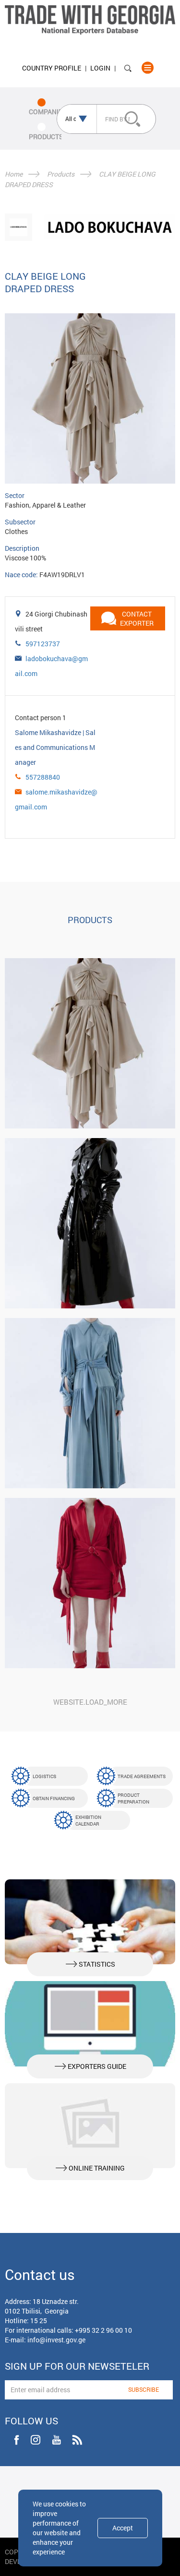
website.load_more (90, 1702)
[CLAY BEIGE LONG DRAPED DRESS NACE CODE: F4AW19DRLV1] (90, 1043)
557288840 (43, 777)
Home (14, 174)
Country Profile (52, 68)
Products (61, 174)
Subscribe (144, 2389)
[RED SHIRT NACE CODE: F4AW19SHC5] (90, 1583)
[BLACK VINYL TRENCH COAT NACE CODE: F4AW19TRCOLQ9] (90, 1223)
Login (100, 68)
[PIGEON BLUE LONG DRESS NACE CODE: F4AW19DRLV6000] (90, 1403)
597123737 (43, 644)
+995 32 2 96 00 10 (103, 2330)
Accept (123, 2528)
